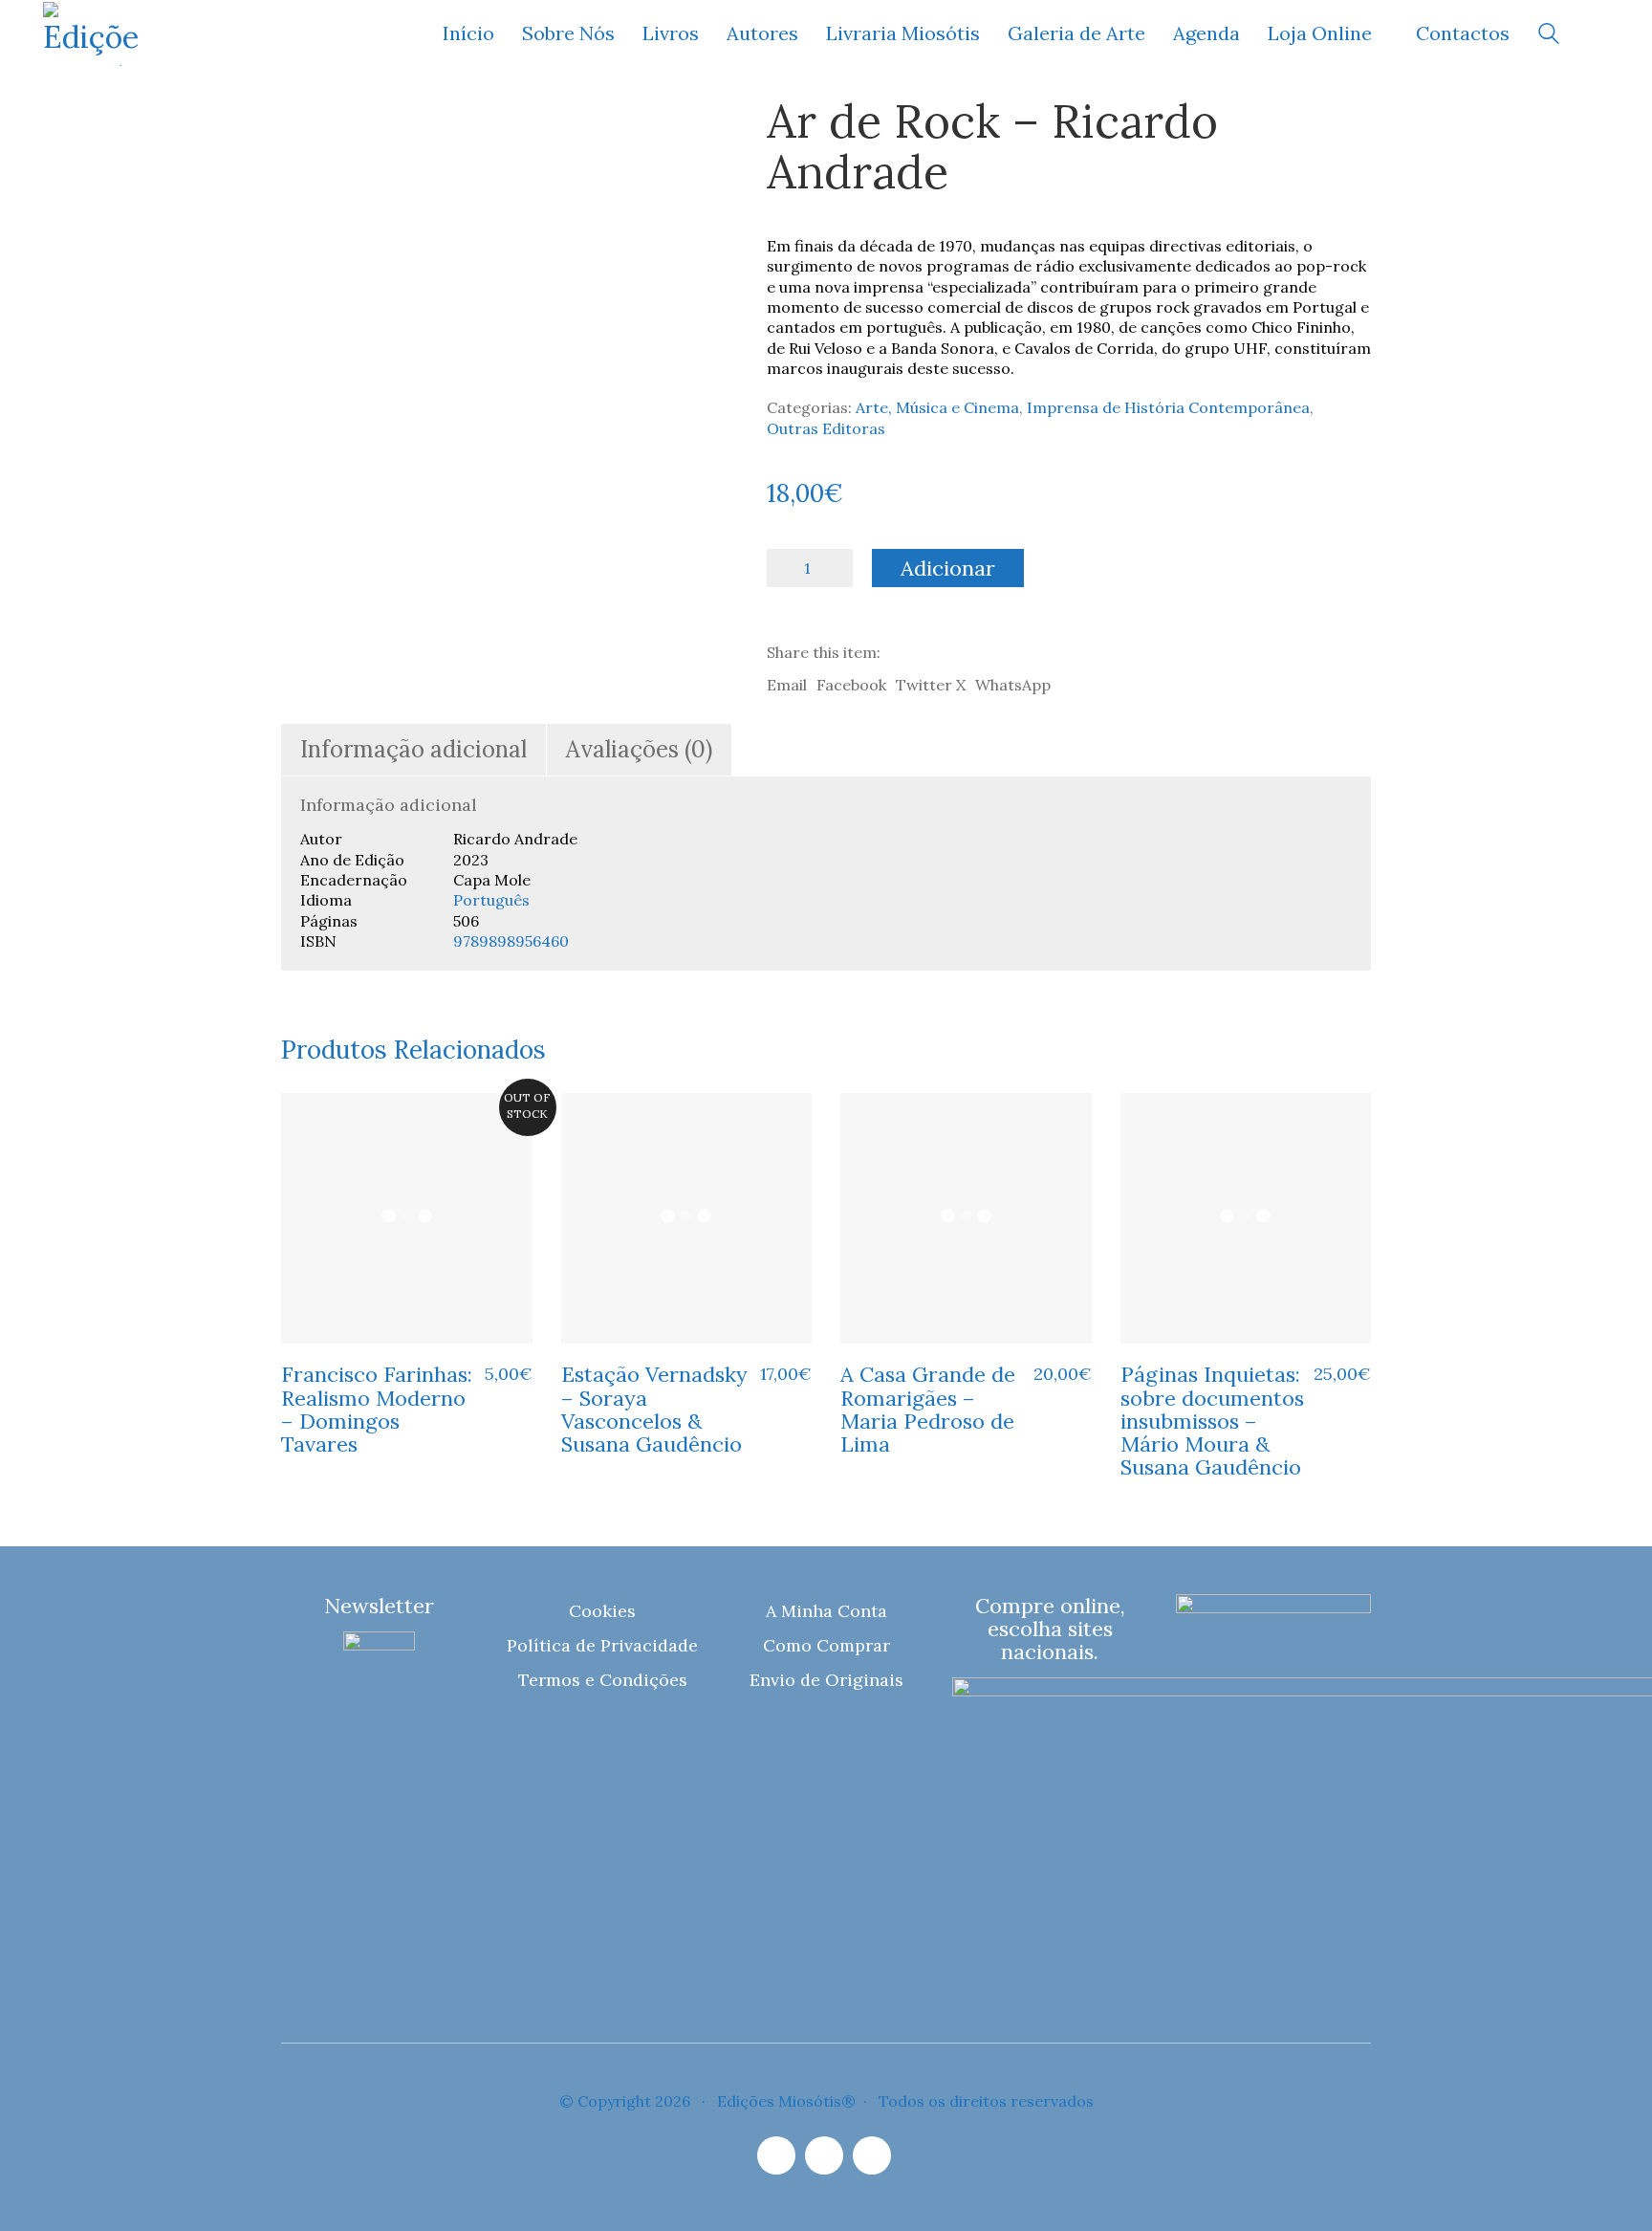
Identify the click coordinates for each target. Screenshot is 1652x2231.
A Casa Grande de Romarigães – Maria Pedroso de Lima (928, 1409)
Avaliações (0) (639, 749)
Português (491, 900)
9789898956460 (511, 941)
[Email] (824, 2155)
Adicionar (948, 568)
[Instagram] (776, 2155)
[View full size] (308, 127)
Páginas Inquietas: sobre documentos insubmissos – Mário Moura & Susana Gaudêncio (1212, 1421)
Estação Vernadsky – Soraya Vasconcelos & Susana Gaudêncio (654, 1409)
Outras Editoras (826, 428)
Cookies (602, 1611)
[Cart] (1598, 34)
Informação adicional (413, 749)
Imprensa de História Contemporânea (1168, 407)
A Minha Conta (826, 1611)
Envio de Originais (826, 1680)
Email (787, 685)
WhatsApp (1013, 685)
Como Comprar (826, 1645)
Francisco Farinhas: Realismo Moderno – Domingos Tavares (377, 1409)
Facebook (851, 685)
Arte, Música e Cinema (937, 407)
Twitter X (931, 685)
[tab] (414, 750)
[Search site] (1549, 36)
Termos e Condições (603, 1680)
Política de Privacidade (602, 1645)
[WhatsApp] (872, 2155)
